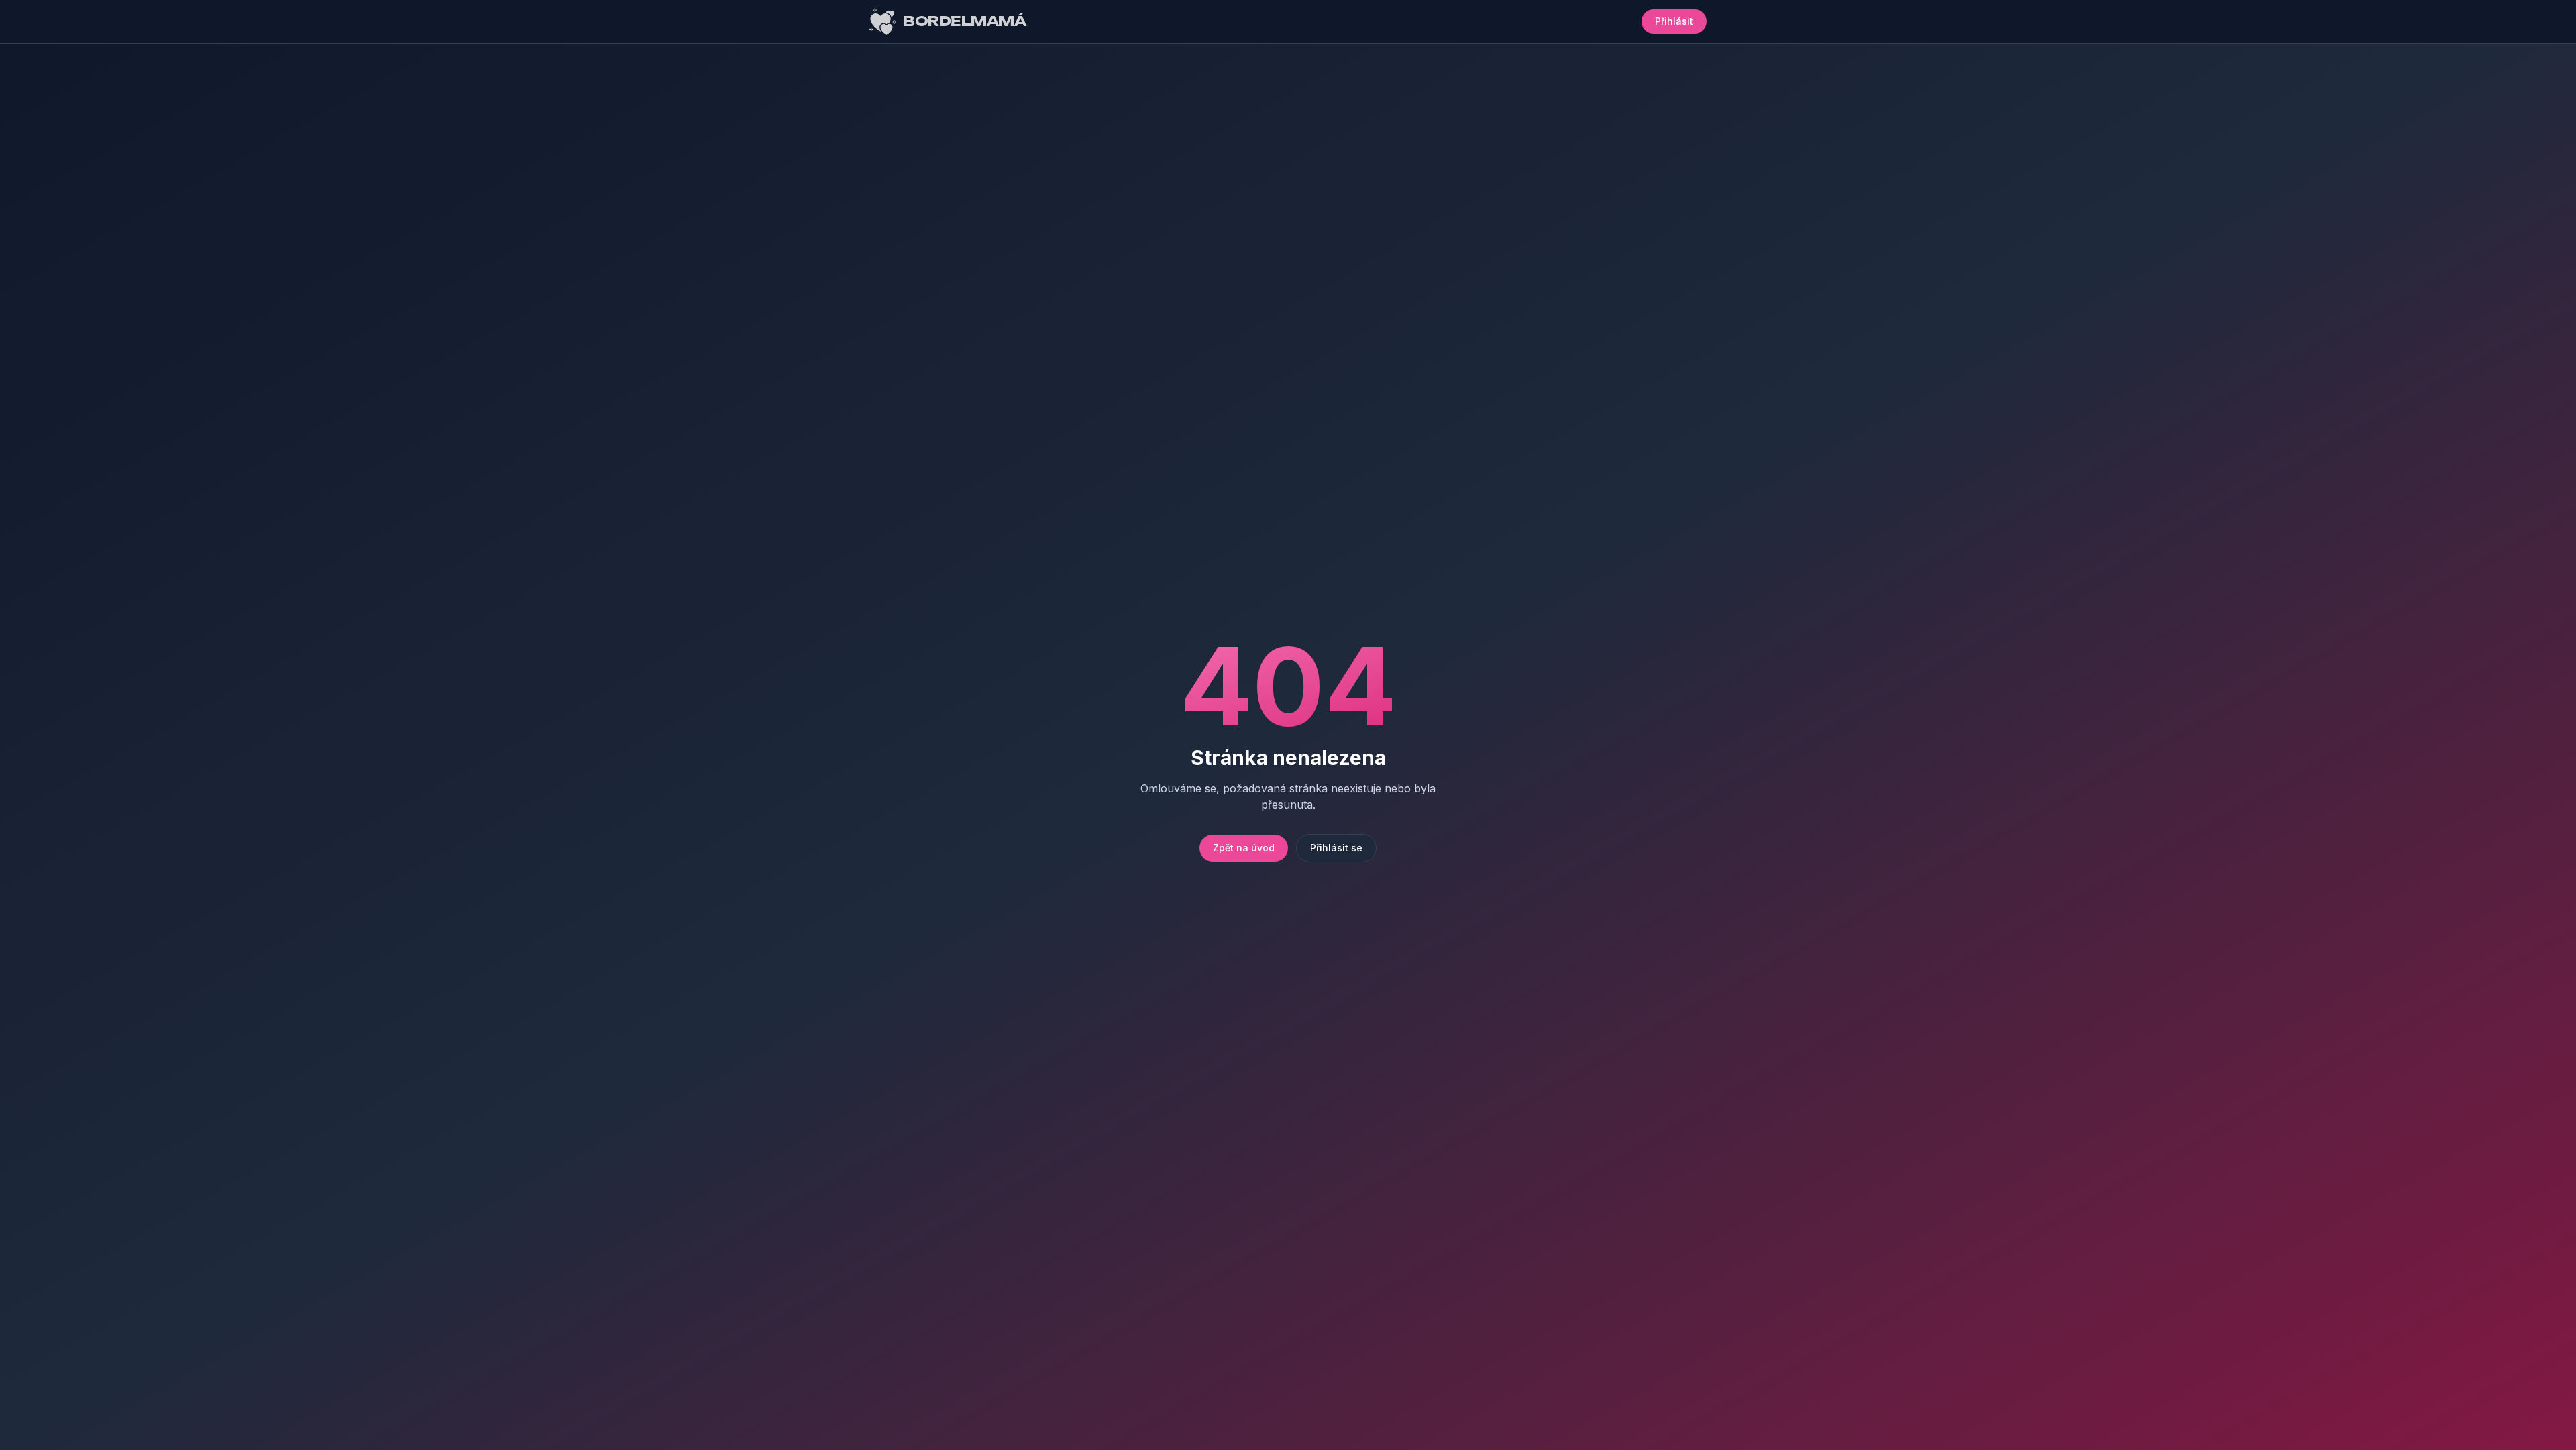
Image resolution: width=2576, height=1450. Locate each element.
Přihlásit (1674, 21)
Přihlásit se (1336, 848)
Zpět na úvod (1244, 848)
